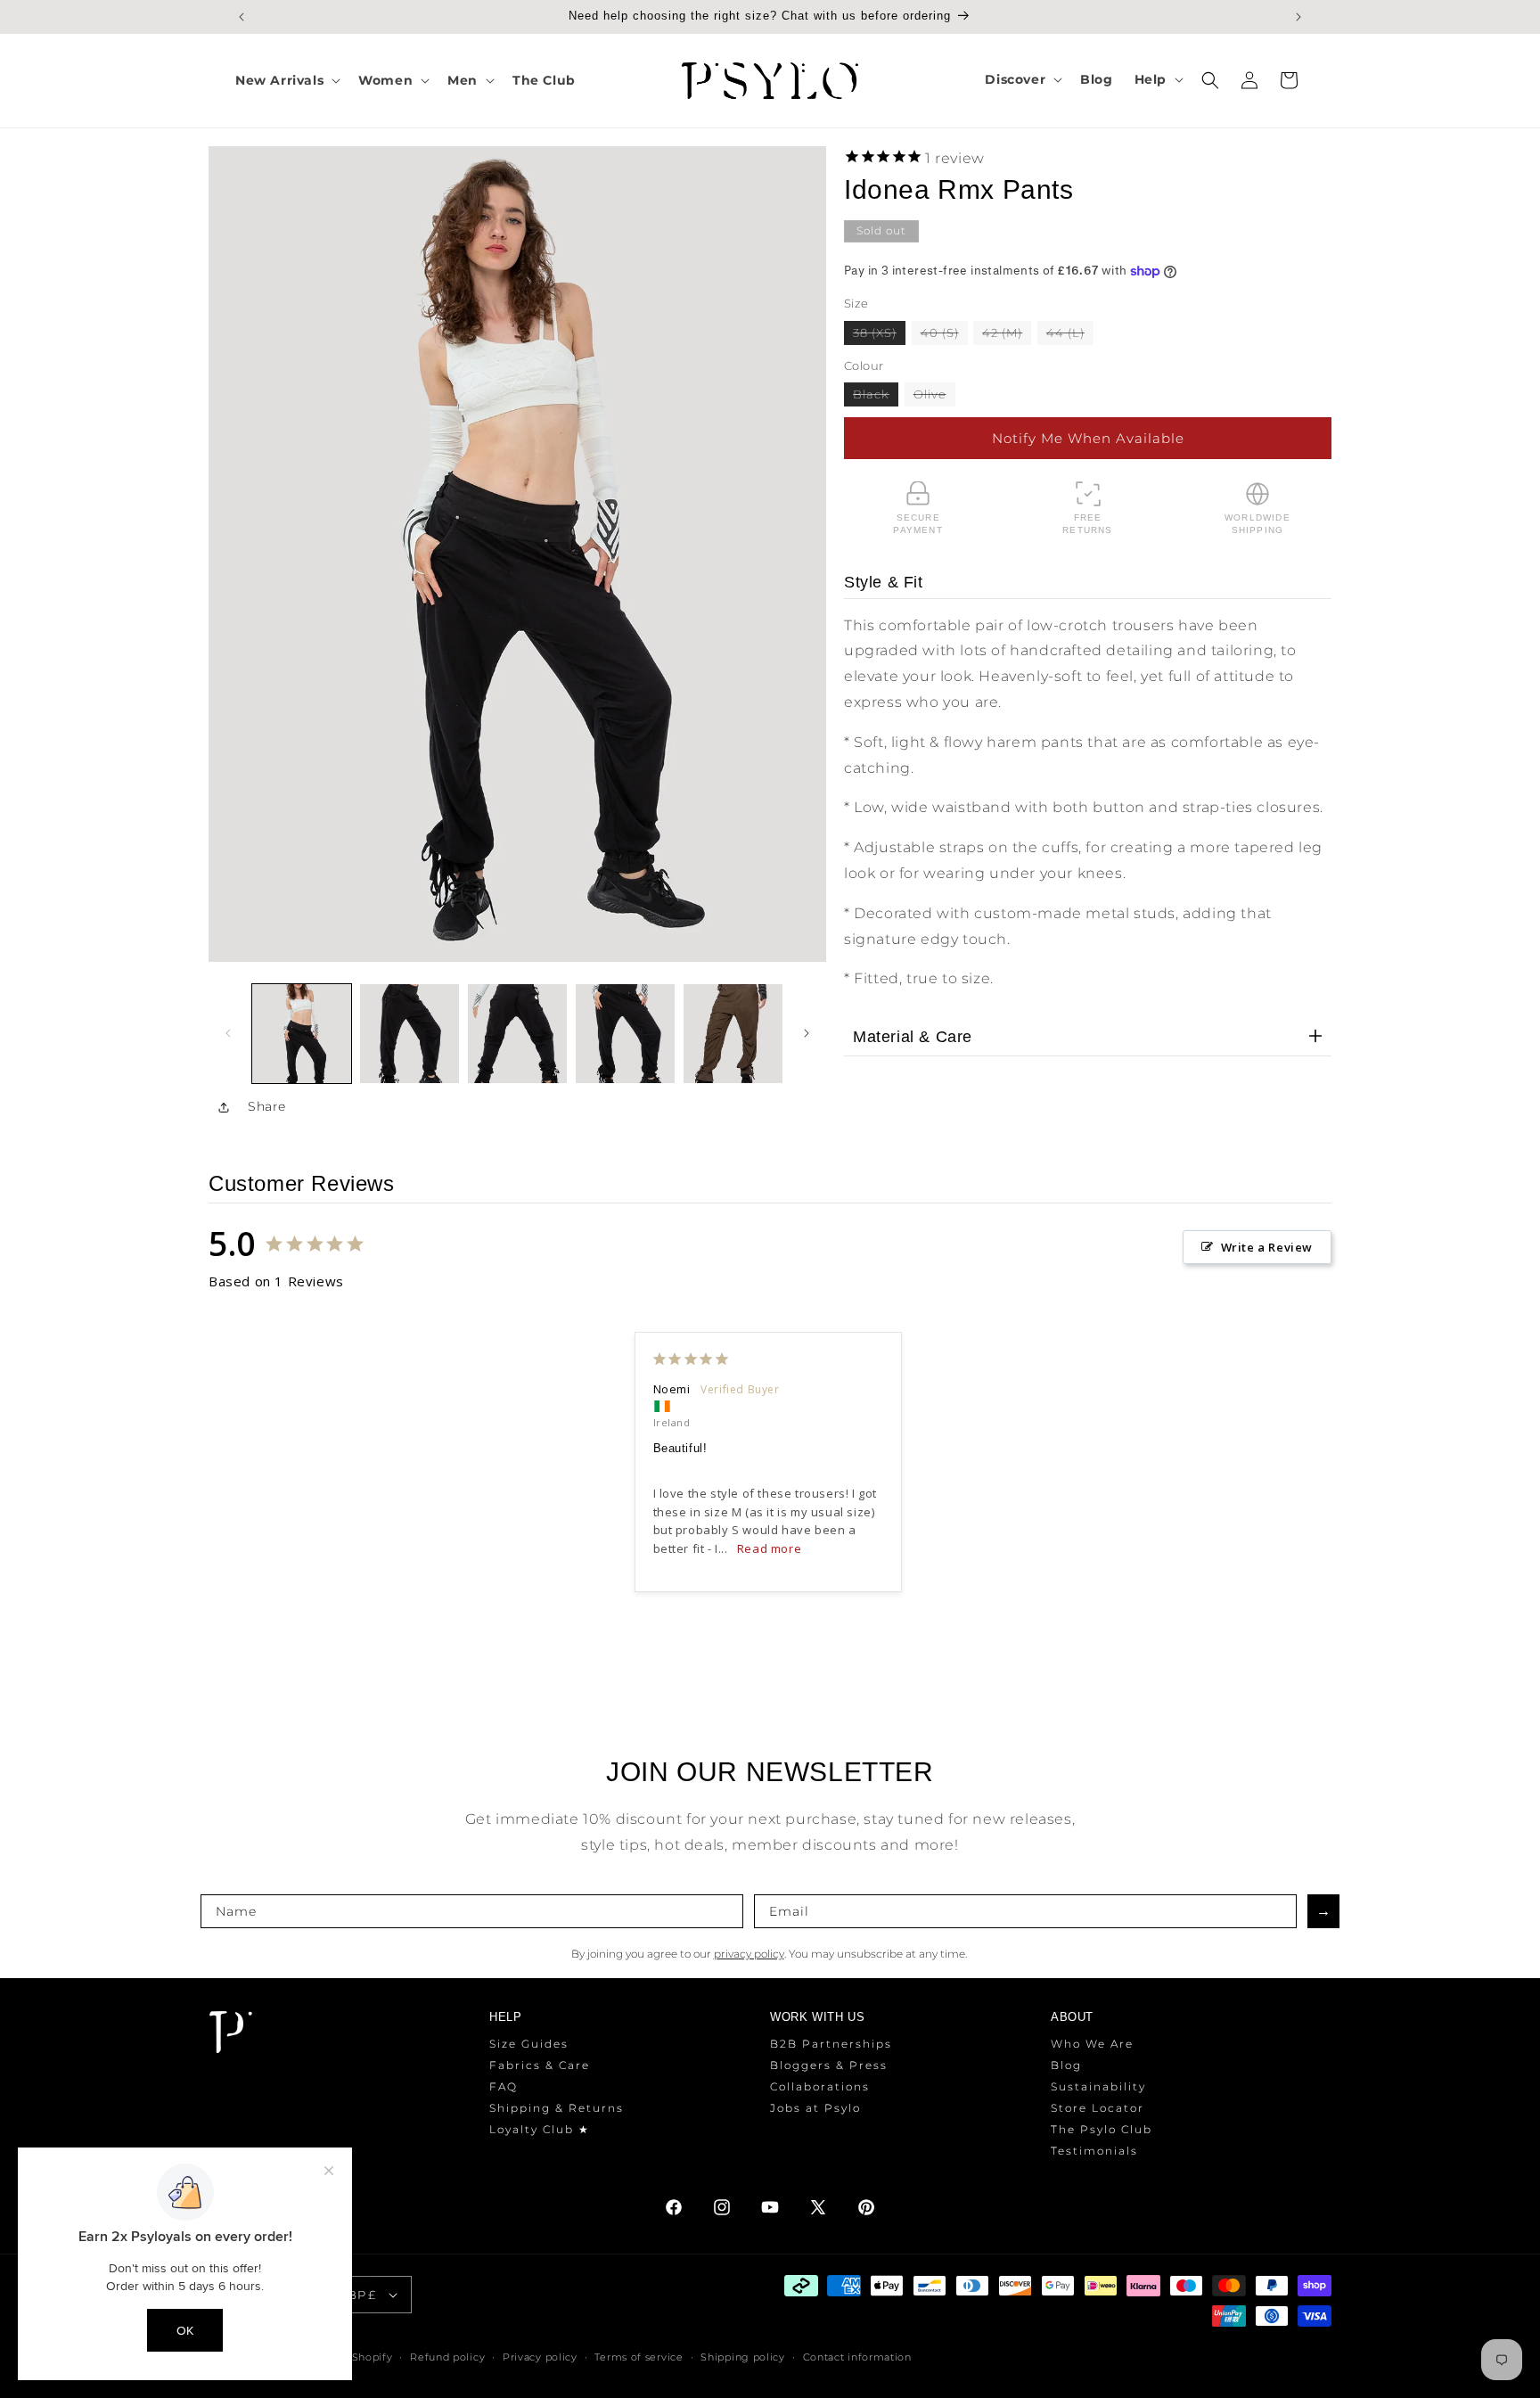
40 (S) (944, 334)
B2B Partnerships (831, 2044)
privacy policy (749, 1954)
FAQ (504, 2086)
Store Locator (1098, 2108)
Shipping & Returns (557, 2108)
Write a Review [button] (1267, 1247)
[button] (286, 80)
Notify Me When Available (1088, 437)
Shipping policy (743, 2357)
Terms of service (639, 2357)
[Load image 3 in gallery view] (517, 1034)
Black (876, 396)
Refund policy (447, 2357)
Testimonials (1094, 2151)
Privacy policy (540, 2357)
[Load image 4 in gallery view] (625, 1034)
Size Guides (529, 2044)
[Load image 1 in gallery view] (302, 1034)
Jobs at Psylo (815, 2108)
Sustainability (1098, 2086)
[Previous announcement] (242, 17)
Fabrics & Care (540, 2065)
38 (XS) (879, 334)
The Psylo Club (1102, 2129)
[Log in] (1249, 80)
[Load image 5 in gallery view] (733, 1034)
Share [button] (267, 1106)
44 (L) (1070, 334)
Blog (1066, 2065)
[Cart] (1289, 80)
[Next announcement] (1298, 17)
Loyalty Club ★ (540, 2129)
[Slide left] (228, 1033)
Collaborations (820, 2086)
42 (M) (1007, 334)
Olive (934, 396)
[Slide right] (807, 1033)
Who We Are (1092, 2044)
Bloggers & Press (829, 2065)
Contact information (857, 2357)
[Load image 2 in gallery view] (410, 1034)
